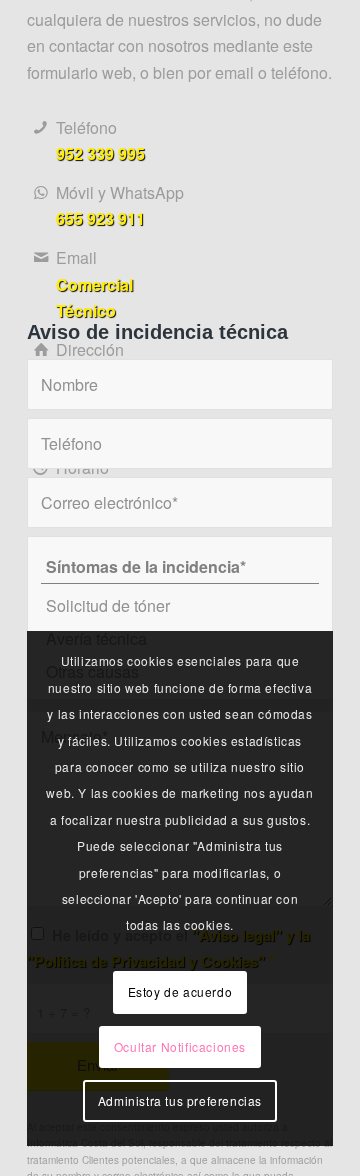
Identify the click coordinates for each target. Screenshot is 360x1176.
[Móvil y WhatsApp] (40, 192)
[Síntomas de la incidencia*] (180, 567)
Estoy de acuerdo (180, 991)
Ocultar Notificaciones (180, 1046)
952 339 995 (100, 153)
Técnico (86, 310)
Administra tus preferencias (180, 1100)
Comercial (94, 284)
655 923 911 (100, 218)
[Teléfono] (40, 127)
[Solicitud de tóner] (180, 605)
